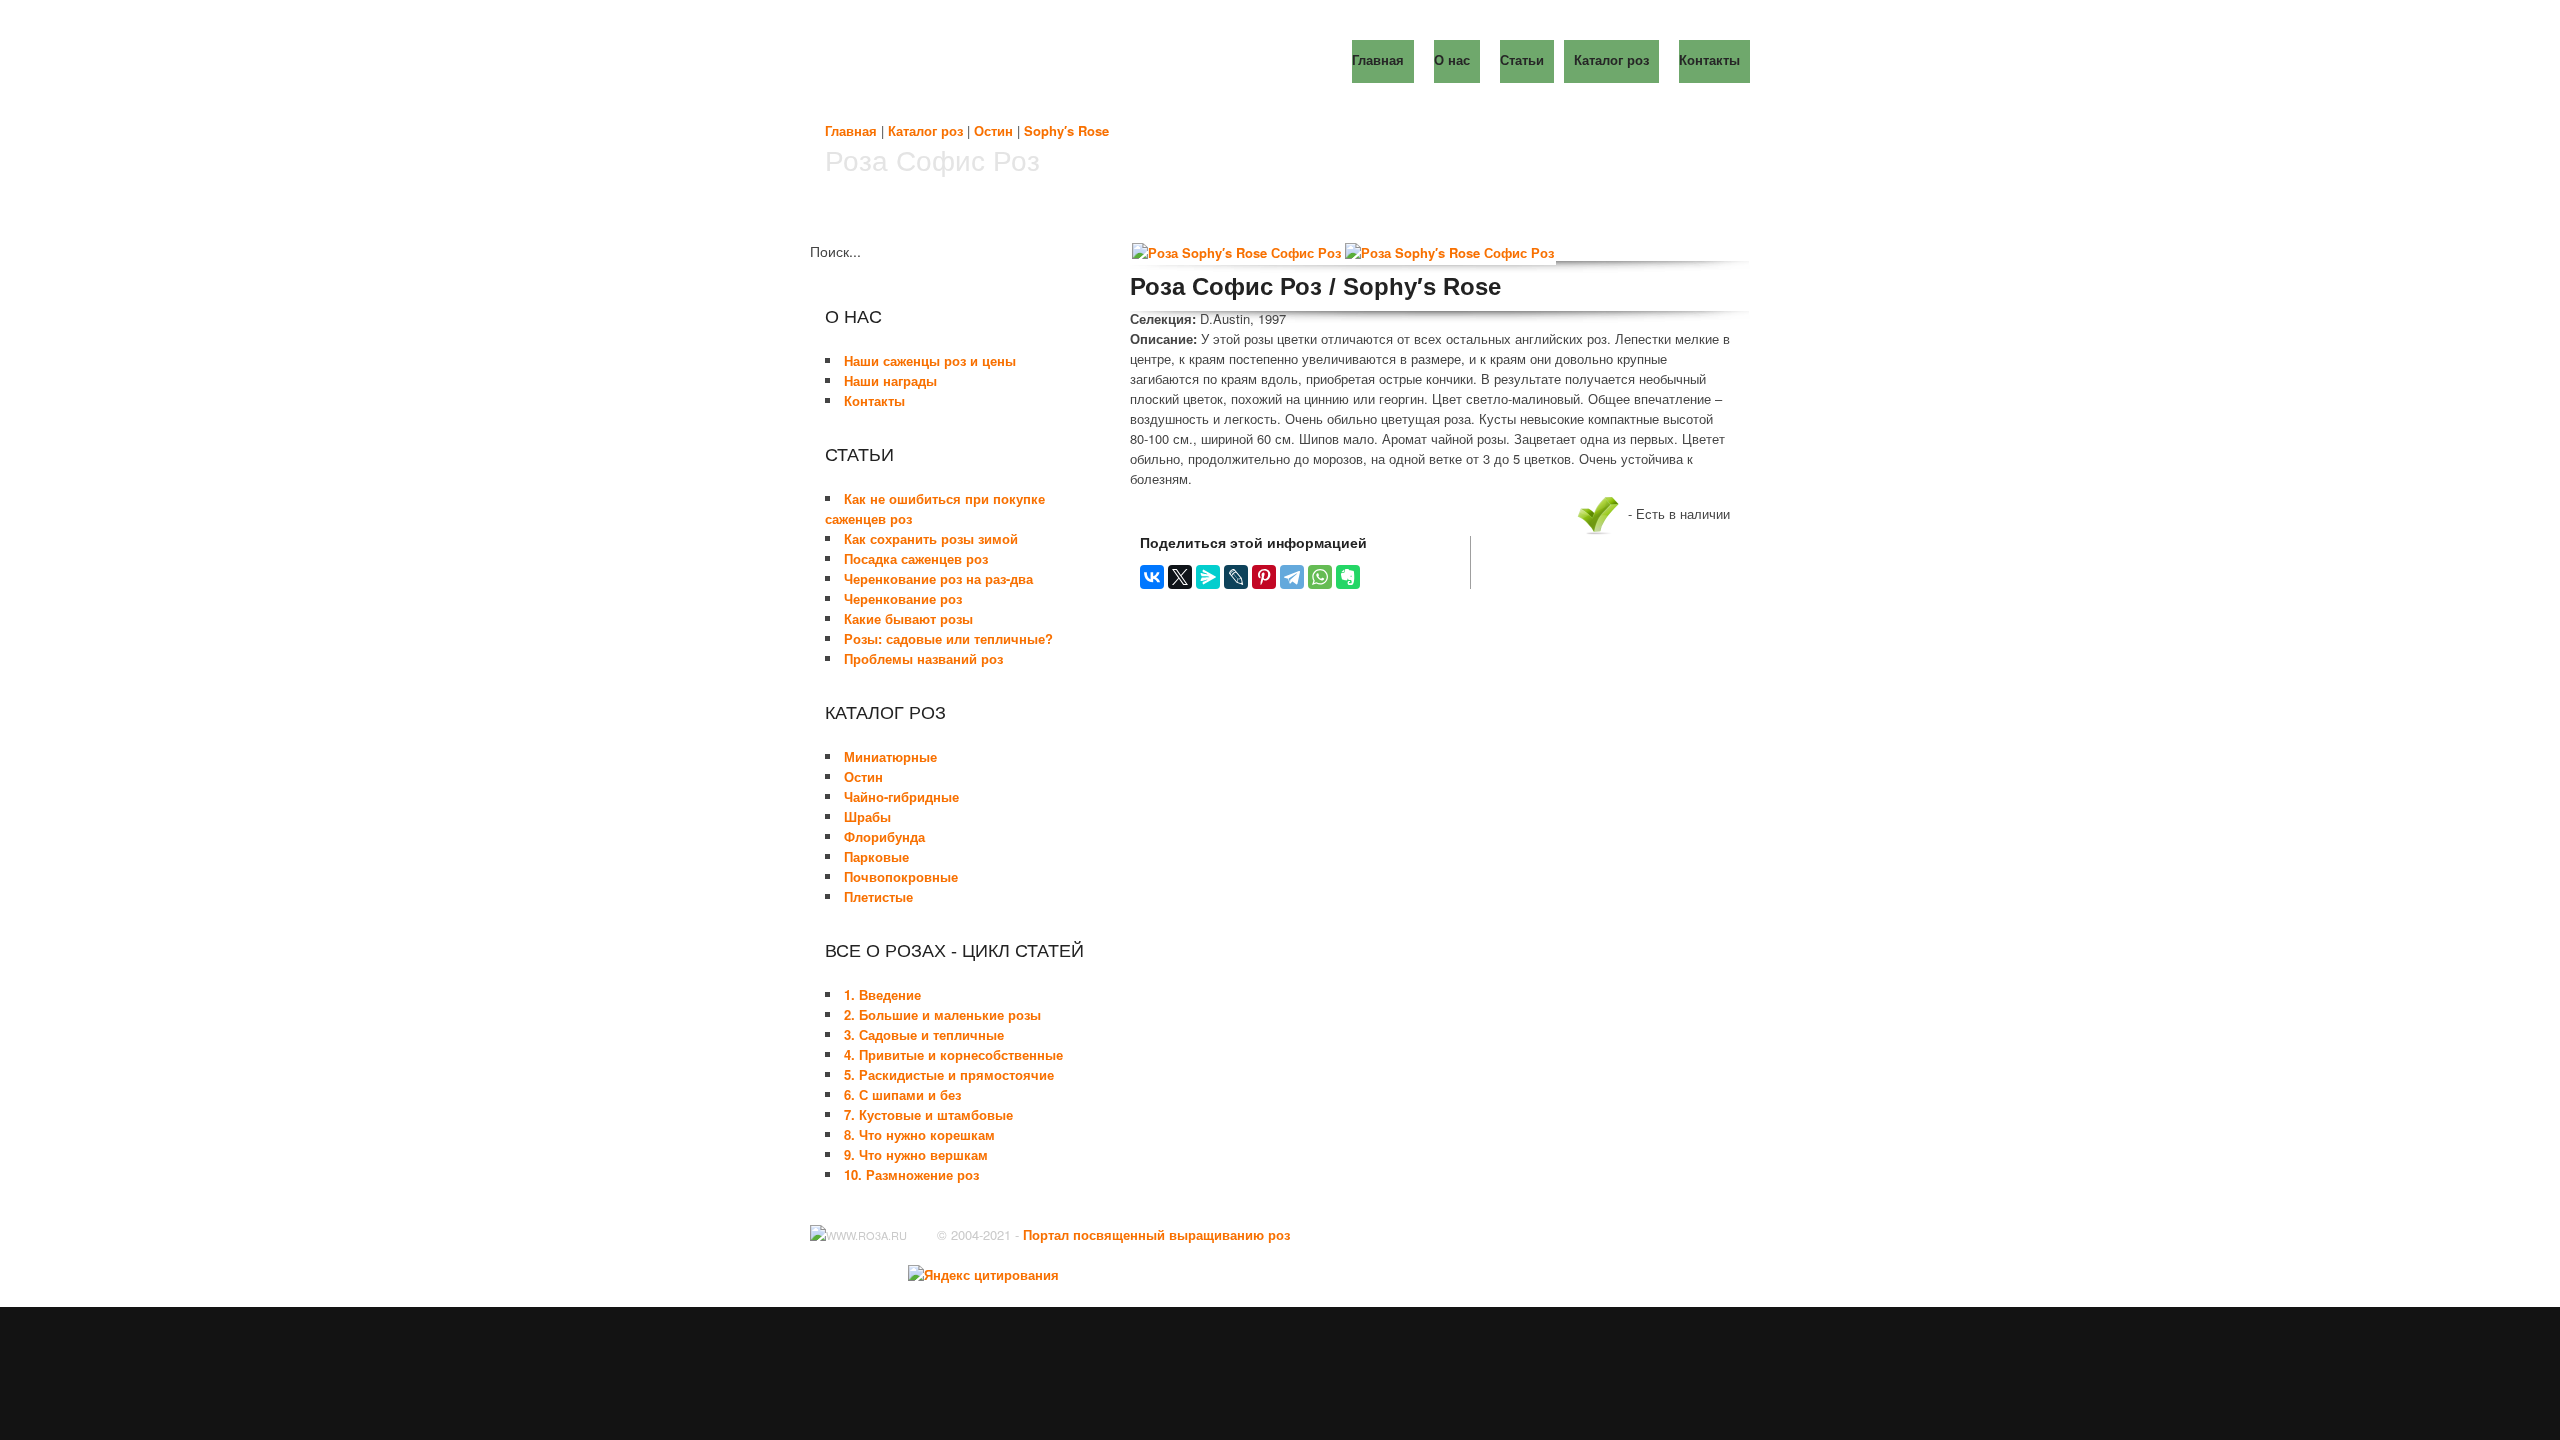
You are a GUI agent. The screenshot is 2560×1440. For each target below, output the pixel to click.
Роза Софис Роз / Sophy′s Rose (1315, 286)
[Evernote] (1348, 577)
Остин (993, 130)
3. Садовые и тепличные (924, 1034)
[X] (1180, 577)
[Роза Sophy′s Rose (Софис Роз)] (1236, 253)
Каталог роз (925, 130)
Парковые (876, 856)
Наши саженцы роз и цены (930, 360)
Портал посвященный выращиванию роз (1156, 1234)
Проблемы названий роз (923, 658)
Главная (851, 130)
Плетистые (878, 896)
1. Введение (882, 994)
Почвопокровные (901, 876)
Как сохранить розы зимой (931, 538)
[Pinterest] (1264, 577)
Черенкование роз (903, 598)
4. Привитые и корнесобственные (953, 1054)
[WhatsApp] (1320, 577)
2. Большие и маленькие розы (942, 1014)
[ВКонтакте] (1152, 577)
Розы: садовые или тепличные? (948, 638)
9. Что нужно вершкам (916, 1154)
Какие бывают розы (908, 618)
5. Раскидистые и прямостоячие (949, 1074)
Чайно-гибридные (901, 796)
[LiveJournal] (1236, 577)
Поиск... (835, 251)
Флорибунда (884, 836)
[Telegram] (1292, 577)
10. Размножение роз (911, 1174)
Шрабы (867, 816)
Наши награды (890, 380)
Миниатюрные (890, 756)
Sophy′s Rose (1066, 130)
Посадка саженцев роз (916, 558)
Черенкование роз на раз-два (938, 578)
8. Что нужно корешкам (919, 1134)
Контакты (874, 400)
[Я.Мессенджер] (1208, 577)
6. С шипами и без (902, 1094)
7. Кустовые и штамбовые (928, 1114)
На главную (995, 60)
